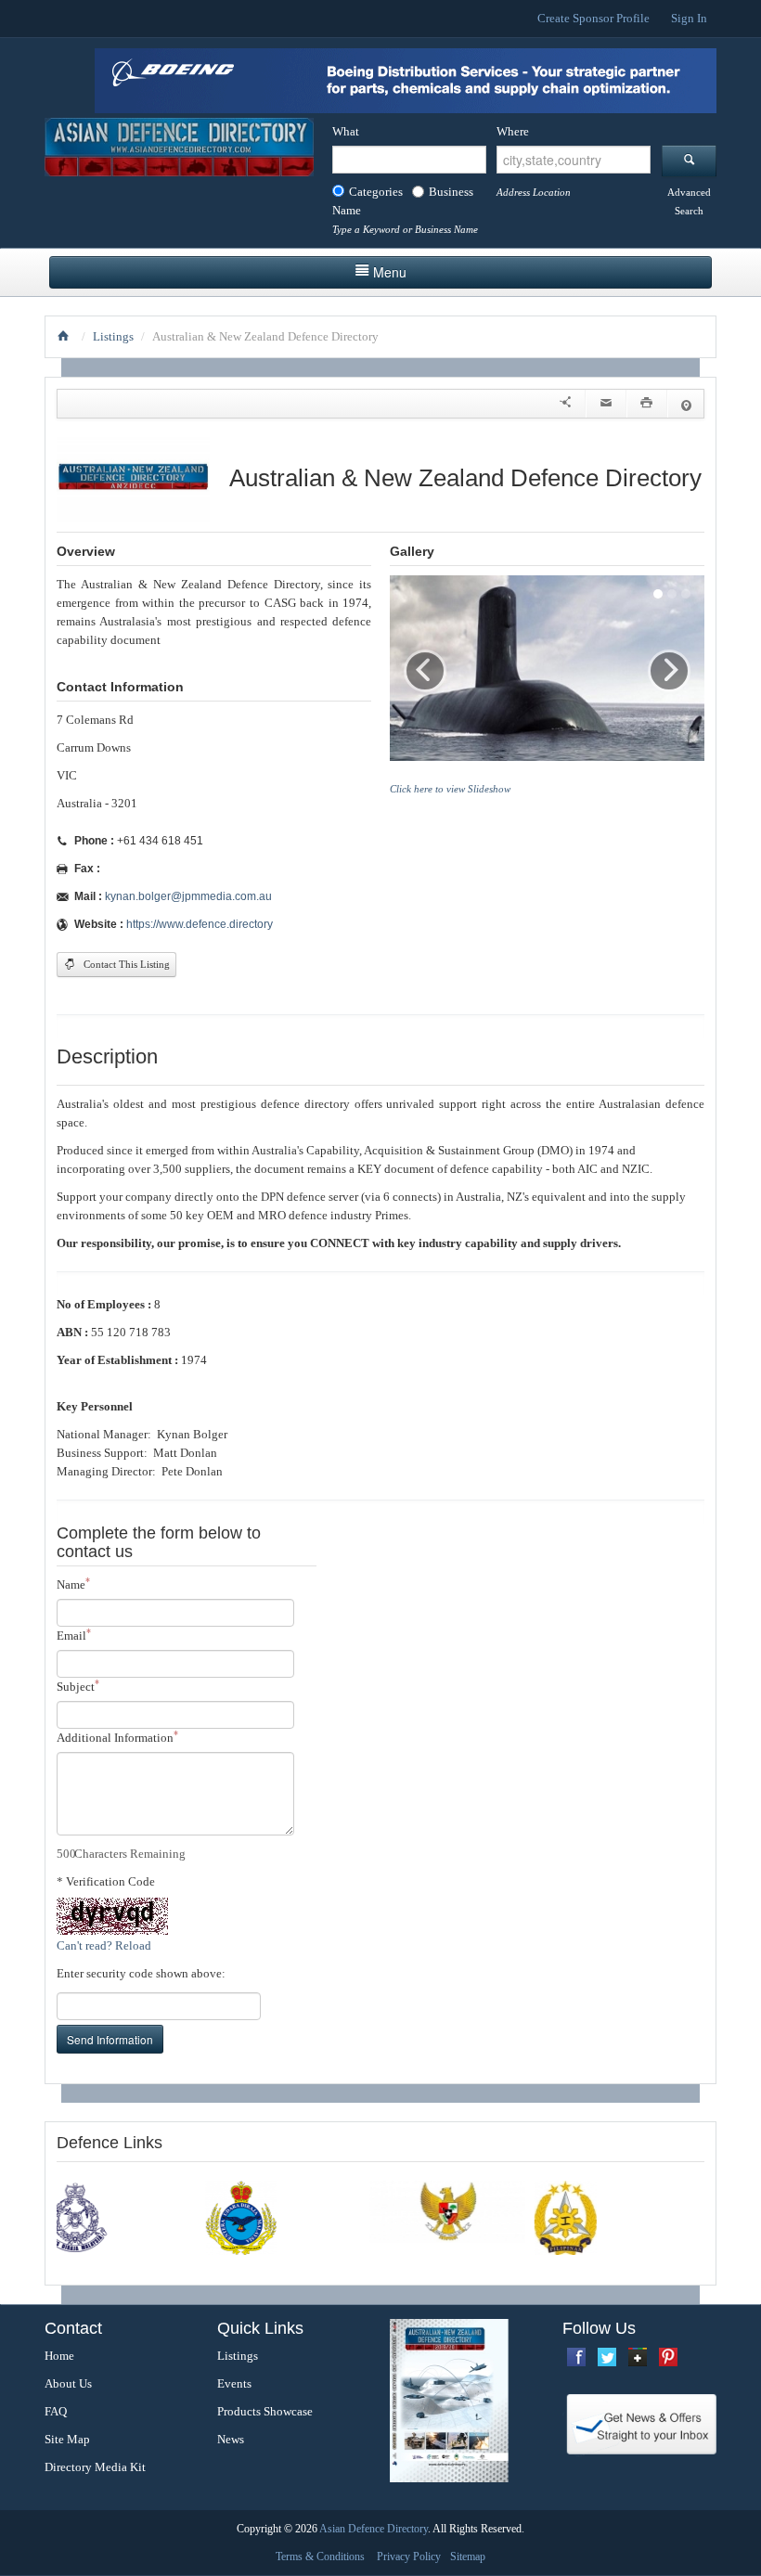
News (231, 2439)
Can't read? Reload (104, 1945)
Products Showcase (265, 2411)
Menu (390, 272)
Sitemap (468, 2557)
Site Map (67, 2439)
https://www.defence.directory (200, 924)
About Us (68, 2383)
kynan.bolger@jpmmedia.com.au (188, 896)
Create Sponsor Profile (593, 18)
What (346, 131)
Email (74, 1635)
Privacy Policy (409, 2557)
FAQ (56, 2411)
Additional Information (117, 1737)
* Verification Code (106, 1881)
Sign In (689, 18)
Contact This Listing (125, 965)
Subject (78, 1686)
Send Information (110, 2039)
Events (234, 2383)
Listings (113, 336)
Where (513, 131)
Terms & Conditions (320, 2557)
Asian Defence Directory (374, 2529)
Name (73, 1584)
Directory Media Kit (95, 2467)
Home (59, 2356)
